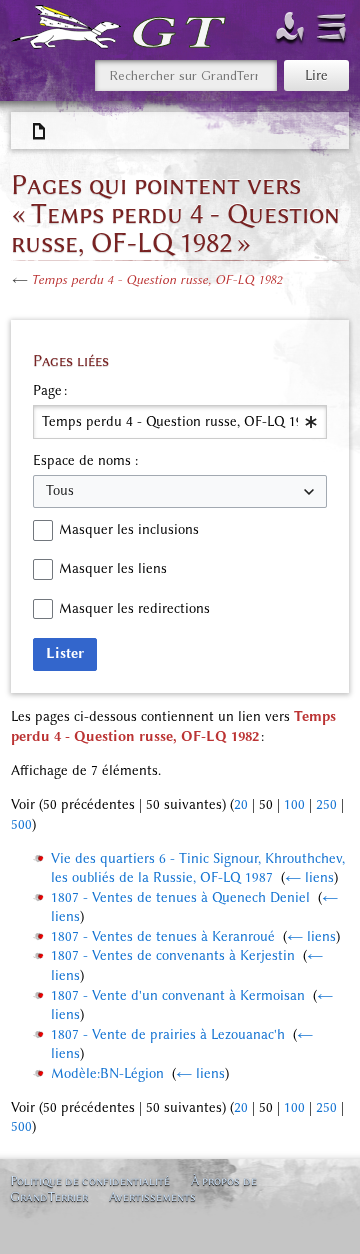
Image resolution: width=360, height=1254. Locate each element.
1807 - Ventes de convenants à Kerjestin (173, 955)
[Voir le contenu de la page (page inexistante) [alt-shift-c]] (40, 132)
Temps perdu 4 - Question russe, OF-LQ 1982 (156, 279)
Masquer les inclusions (129, 529)
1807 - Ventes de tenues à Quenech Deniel (180, 897)
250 (326, 804)
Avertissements (152, 1196)
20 (241, 804)
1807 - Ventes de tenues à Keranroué (163, 936)
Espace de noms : (85, 460)
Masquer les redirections (134, 608)
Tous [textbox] (60, 490)
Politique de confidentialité (90, 1180)
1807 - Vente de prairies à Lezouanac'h (168, 1034)
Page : (50, 390)
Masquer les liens (113, 568)
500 (21, 824)
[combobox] (180, 421)
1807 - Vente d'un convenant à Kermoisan (178, 995)
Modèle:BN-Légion (107, 1073)
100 (294, 804)
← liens (309, 877)
